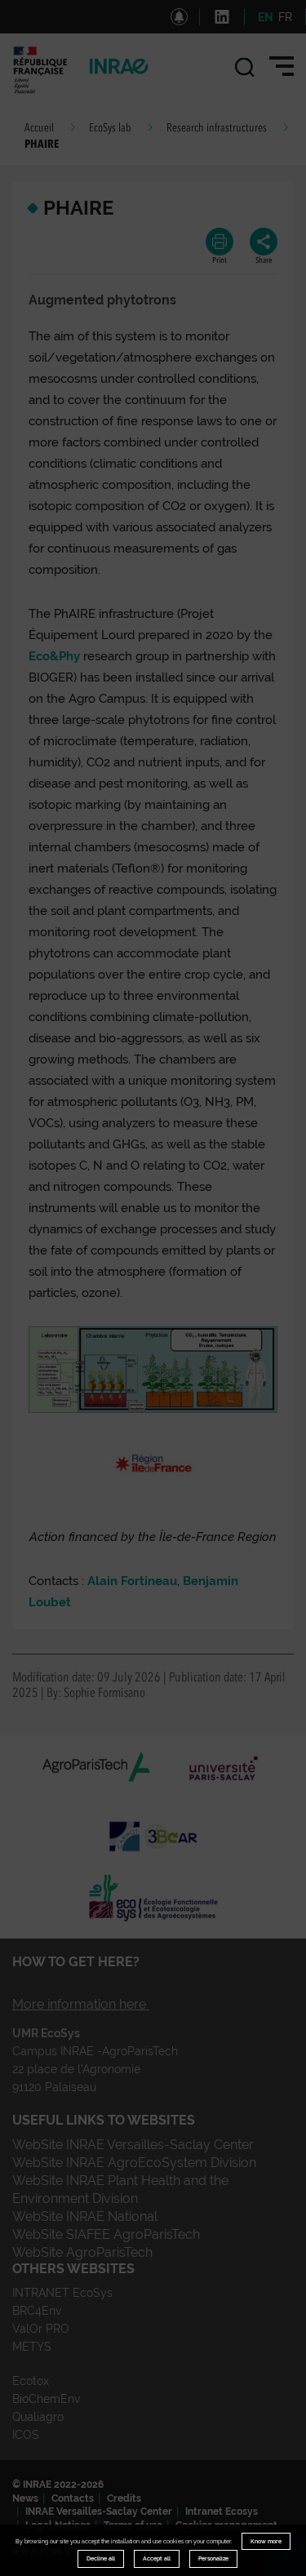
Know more (266, 2541)
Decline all (101, 2558)
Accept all (157, 2558)
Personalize (213, 2558)
